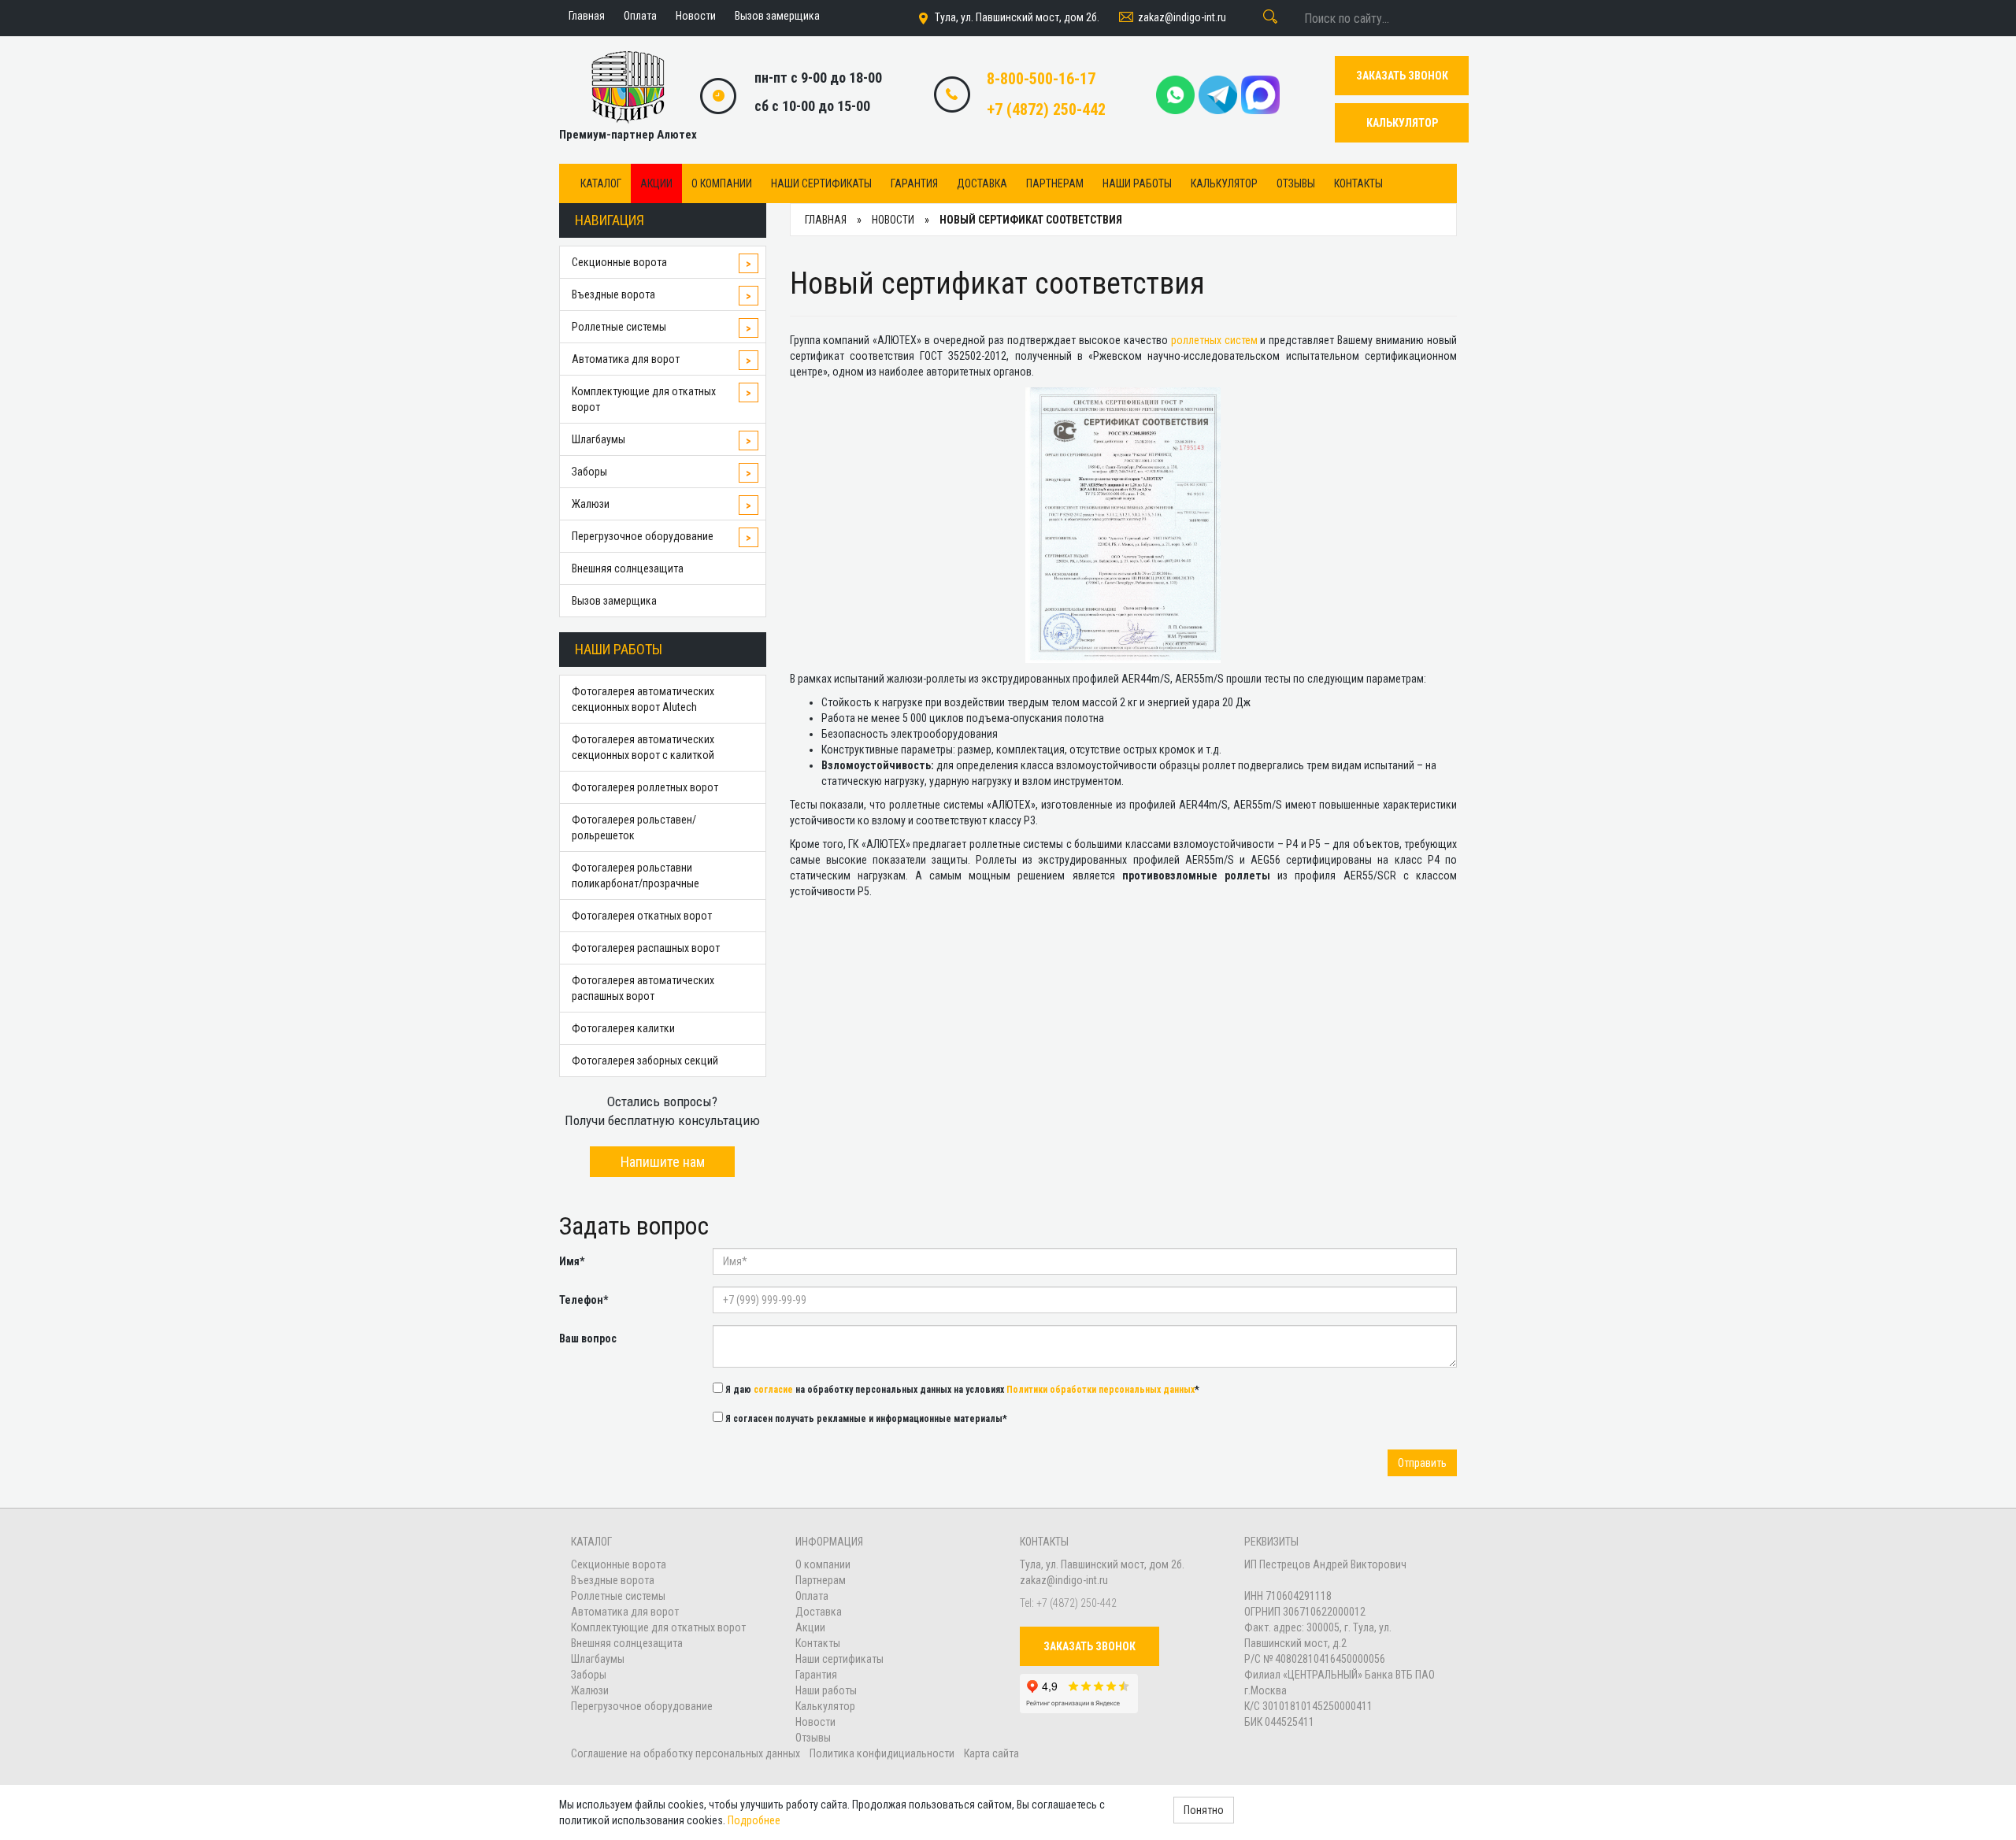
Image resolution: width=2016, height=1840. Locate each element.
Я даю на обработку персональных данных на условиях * (961, 1390)
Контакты (1358, 183)
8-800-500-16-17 (1041, 79)
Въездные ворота (613, 294)
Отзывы (1296, 183)
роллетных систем (1214, 340)
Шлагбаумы (598, 439)
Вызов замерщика (614, 601)
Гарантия (914, 183)
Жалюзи (591, 504)
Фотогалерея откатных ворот (642, 916)
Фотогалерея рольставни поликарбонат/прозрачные (636, 876)
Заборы (589, 472)
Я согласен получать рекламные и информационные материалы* (865, 1419)
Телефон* (584, 1300)
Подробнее (754, 1820)
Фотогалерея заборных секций (645, 1061)
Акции (656, 183)
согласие (773, 1390)
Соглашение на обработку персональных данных (687, 1753)
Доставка (982, 183)
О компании (722, 183)
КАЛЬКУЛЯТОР (1402, 123)
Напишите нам (663, 1162)
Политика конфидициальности (882, 1753)
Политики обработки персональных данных (1101, 1390)
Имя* (572, 1261)
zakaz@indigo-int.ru (1182, 17)
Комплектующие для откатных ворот (644, 399)
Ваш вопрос (588, 1338)
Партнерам (1055, 183)
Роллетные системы (619, 327)
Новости (815, 1722)
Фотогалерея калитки (623, 1028)
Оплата (812, 1596)
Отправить (1422, 1463)
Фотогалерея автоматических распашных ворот (643, 988)
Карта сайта (991, 1753)
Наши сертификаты (821, 183)
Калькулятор (1224, 183)
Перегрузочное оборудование (643, 536)
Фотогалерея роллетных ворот (645, 787)
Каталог (601, 183)
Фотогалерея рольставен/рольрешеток (634, 827)
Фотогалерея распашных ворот (646, 948)
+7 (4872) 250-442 (1046, 109)
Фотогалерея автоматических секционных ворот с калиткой (643, 747)
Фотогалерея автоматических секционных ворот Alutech (643, 699)
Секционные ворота (619, 262)
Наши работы (1137, 183)
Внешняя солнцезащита (628, 568)
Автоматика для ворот (626, 359)
